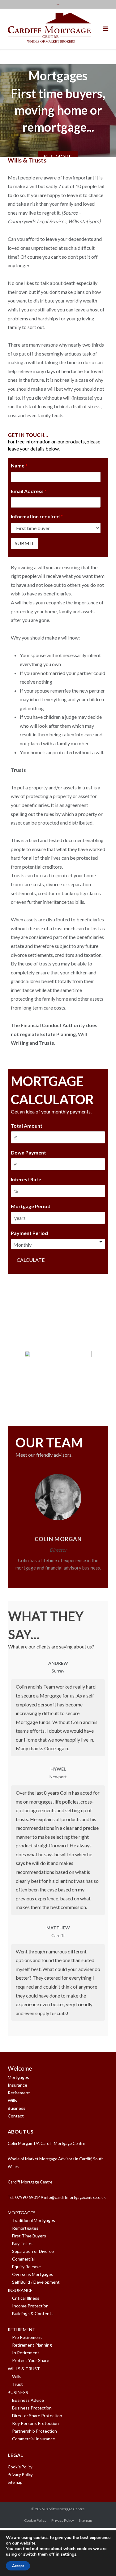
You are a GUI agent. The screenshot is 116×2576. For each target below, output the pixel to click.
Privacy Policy (20, 2475)
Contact (16, 2116)
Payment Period (29, 1233)
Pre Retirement (27, 2337)
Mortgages (18, 2077)
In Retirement (26, 2353)
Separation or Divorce (33, 2251)
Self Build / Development (36, 2282)
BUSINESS (18, 2392)
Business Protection (32, 2408)
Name (19, 465)
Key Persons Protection (35, 2423)
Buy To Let (23, 2243)
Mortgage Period (31, 1206)
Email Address (29, 491)
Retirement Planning (32, 2345)
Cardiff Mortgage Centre (64, 2509)
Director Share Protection (37, 2416)
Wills (12, 2100)
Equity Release (26, 2267)
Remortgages (25, 2228)
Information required (37, 516)
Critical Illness (26, 2298)
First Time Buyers (29, 2236)
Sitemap (15, 2482)
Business (17, 2108)
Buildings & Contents (33, 2313)
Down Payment (28, 1152)
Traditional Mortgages (34, 2220)
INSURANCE (20, 2290)
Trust (17, 2384)
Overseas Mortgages (33, 2274)
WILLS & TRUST (24, 2369)
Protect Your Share (31, 2360)
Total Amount (27, 1126)
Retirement (19, 2093)
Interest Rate (26, 1179)
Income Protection (30, 2306)
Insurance (17, 2085)
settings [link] (69, 2554)
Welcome (20, 2068)
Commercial (23, 2259)
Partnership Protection (34, 2431)
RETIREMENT (21, 2329)
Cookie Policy (20, 2467)
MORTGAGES (22, 2213)
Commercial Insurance (34, 2439)
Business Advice (28, 2400)
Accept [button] (18, 2566)
